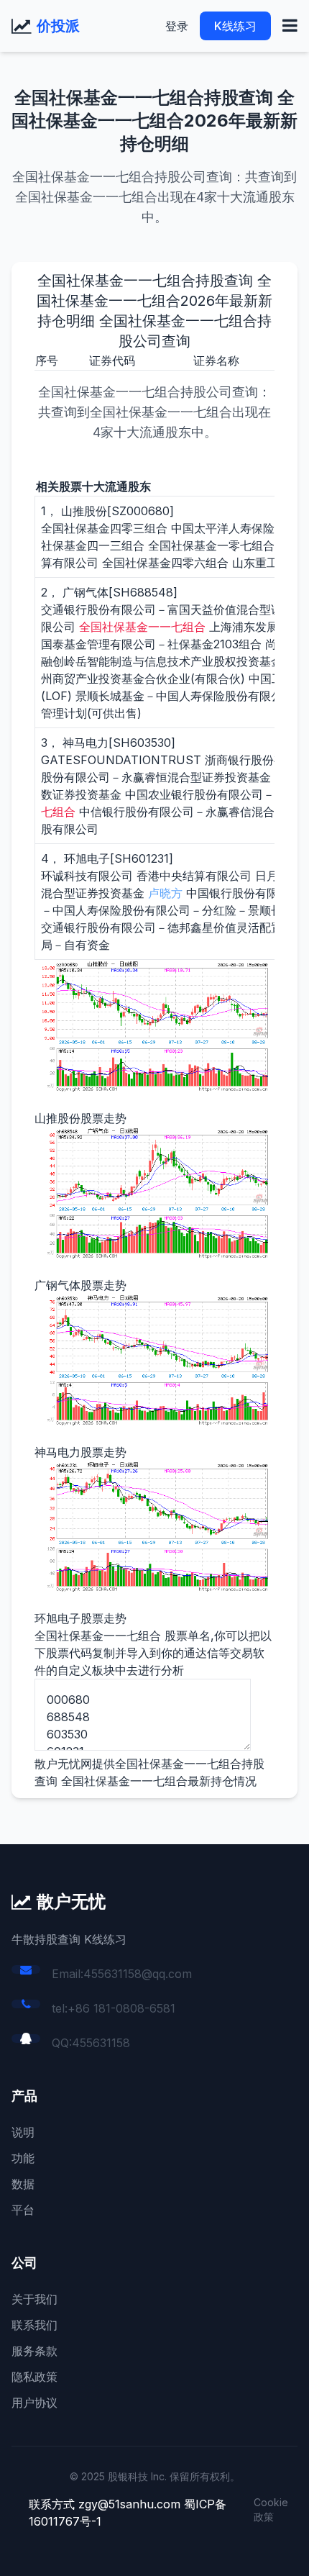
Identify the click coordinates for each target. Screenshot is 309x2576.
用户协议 (34, 2403)
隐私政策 (34, 2377)
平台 (23, 2210)
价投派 (58, 26)
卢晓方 (165, 893)
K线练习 (235, 26)
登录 (177, 26)
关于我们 (34, 2299)
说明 (23, 2132)
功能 (23, 2158)
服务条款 (34, 2351)
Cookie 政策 (271, 2509)
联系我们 (34, 2325)
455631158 (101, 2043)
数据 (23, 2184)
